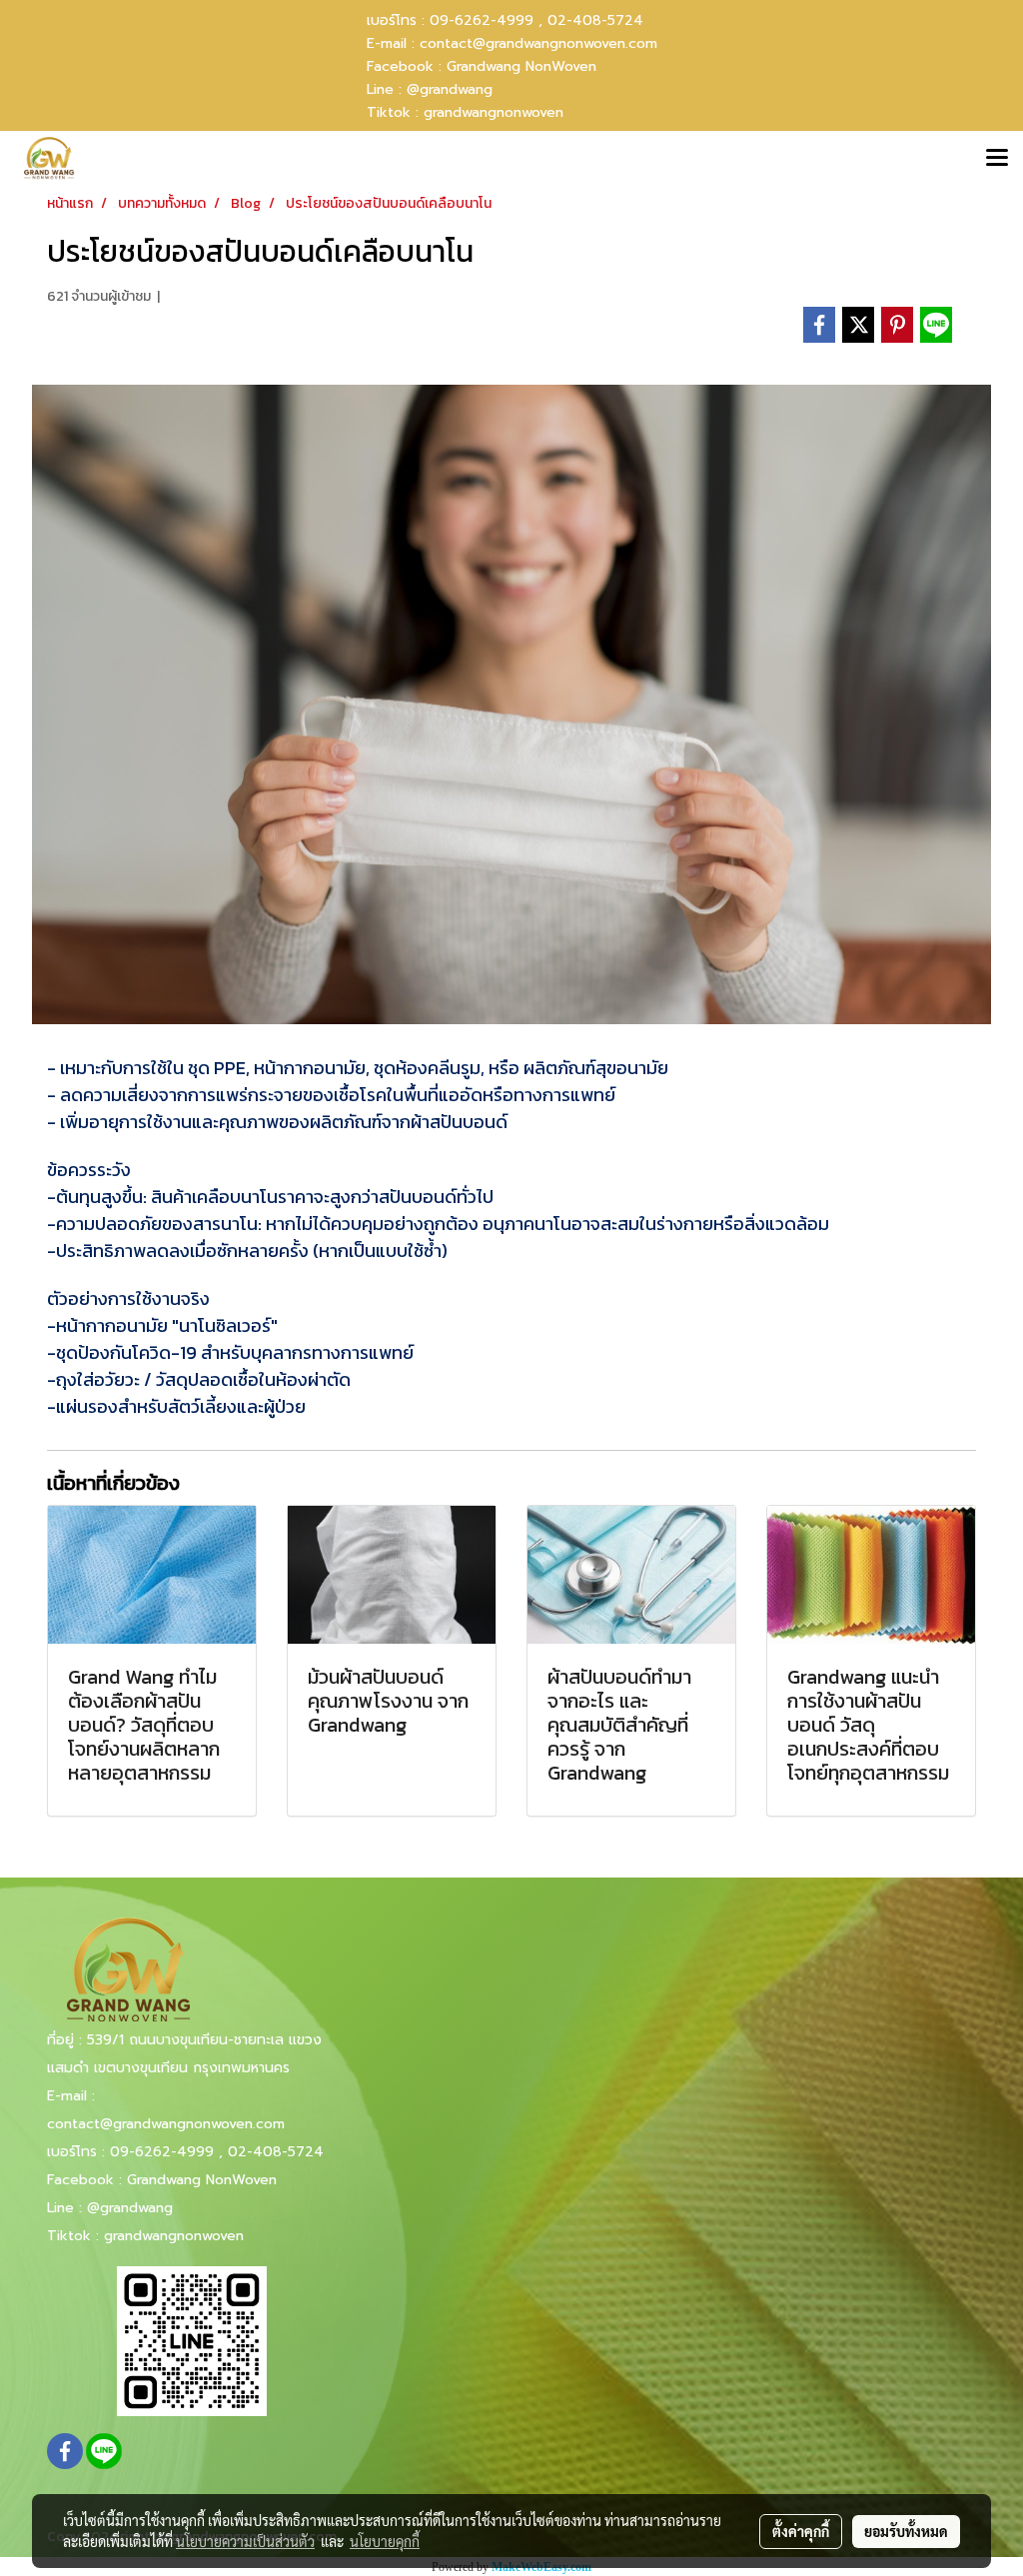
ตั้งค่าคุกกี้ (801, 2531)
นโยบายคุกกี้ (385, 2541)
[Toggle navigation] (997, 159)
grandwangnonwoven (494, 112)
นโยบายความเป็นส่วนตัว (245, 2541)
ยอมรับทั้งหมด (906, 2531)
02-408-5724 (595, 20)
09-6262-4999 (162, 2152)
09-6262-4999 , (486, 20)
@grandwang (450, 89)
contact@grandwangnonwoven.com (538, 43)
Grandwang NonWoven (521, 66)
